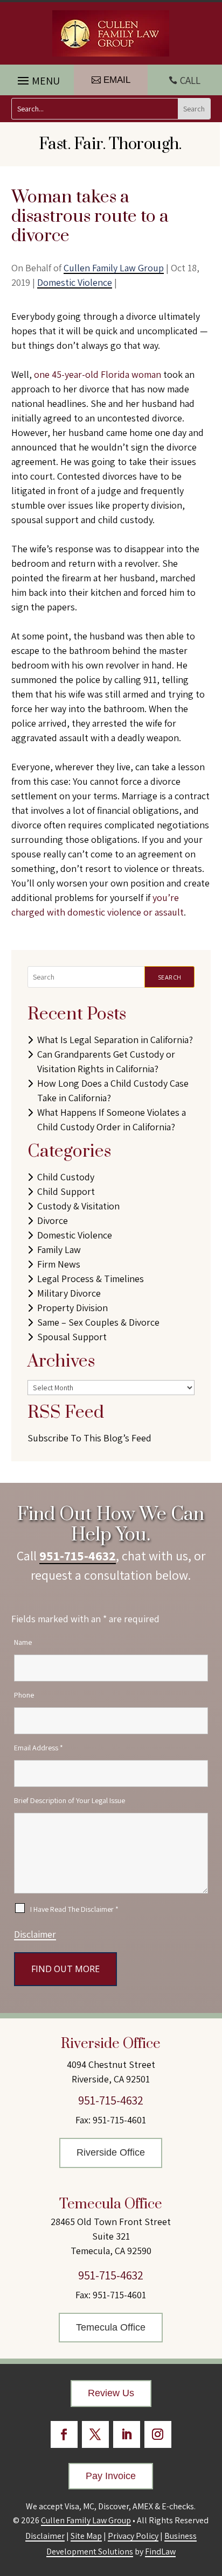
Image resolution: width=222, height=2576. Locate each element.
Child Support (66, 1191)
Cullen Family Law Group (114, 268)
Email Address (39, 1748)
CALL (190, 80)
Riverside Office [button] (111, 2152)
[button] (37, 78)
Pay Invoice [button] (111, 2476)
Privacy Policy (133, 2536)
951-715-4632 (78, 1556)
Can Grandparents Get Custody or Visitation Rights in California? (106, 1061)
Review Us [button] (111, 2393)
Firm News (59, 1264)
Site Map (86, 2536)
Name (23, 1642)
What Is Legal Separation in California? (115, 1040)
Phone (24, 1695)
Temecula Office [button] (111, 2327)
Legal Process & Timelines (91, 1279)
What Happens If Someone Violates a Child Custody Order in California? (112, 1120)
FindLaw (160, 2552)
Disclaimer (35, 1934)
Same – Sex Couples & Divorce (98, 1322)
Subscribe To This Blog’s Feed (89, 1438)
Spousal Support (72, 1337)
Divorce (53, 1220)
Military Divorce (69, 1293)
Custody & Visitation (78, 1206)
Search (170, 977)
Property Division (72, 1308)
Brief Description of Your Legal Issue (70, 1800)
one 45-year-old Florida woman (98, 374)
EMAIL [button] (117, 80)
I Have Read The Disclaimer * (74, 1909)
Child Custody (66, 1177)
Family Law (59, 1250)
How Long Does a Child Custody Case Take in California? (113, 1090)
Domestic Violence (75, 282)
